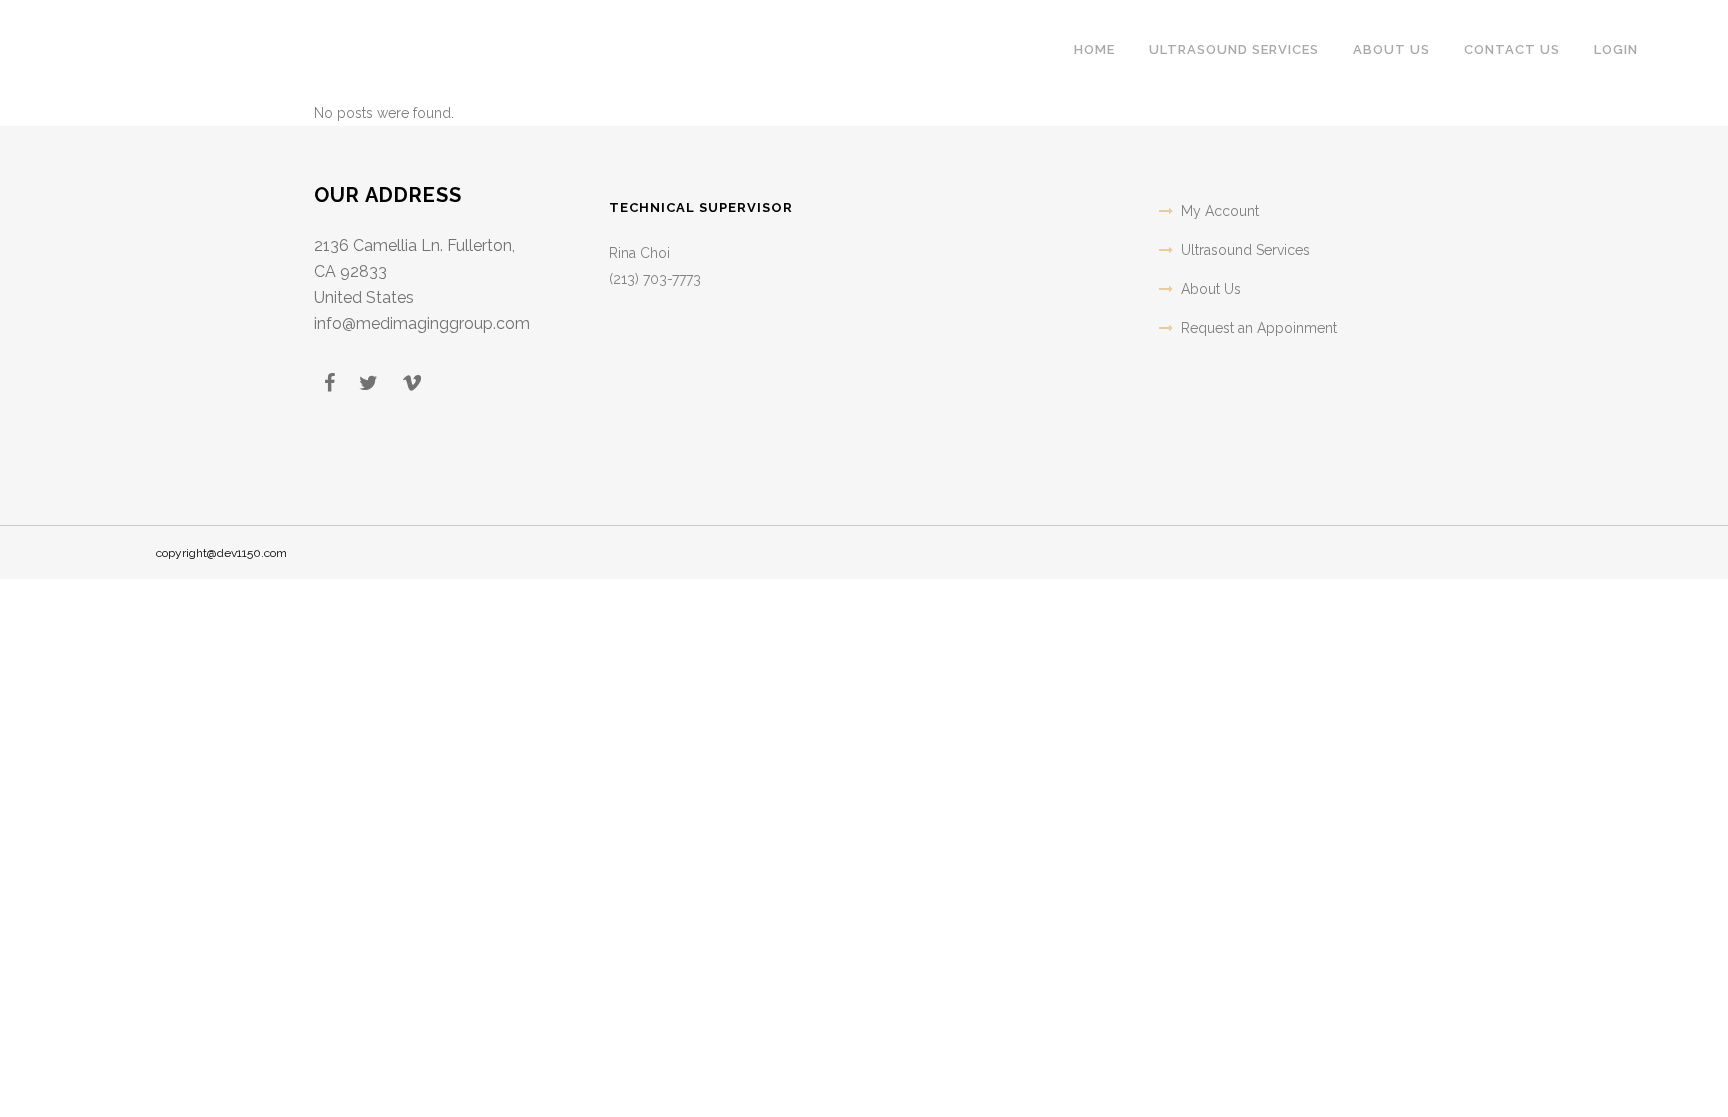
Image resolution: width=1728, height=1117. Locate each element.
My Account (1220, 211)
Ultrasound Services (1245, 250)
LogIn (1616, 49)
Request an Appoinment (1259, 328)
